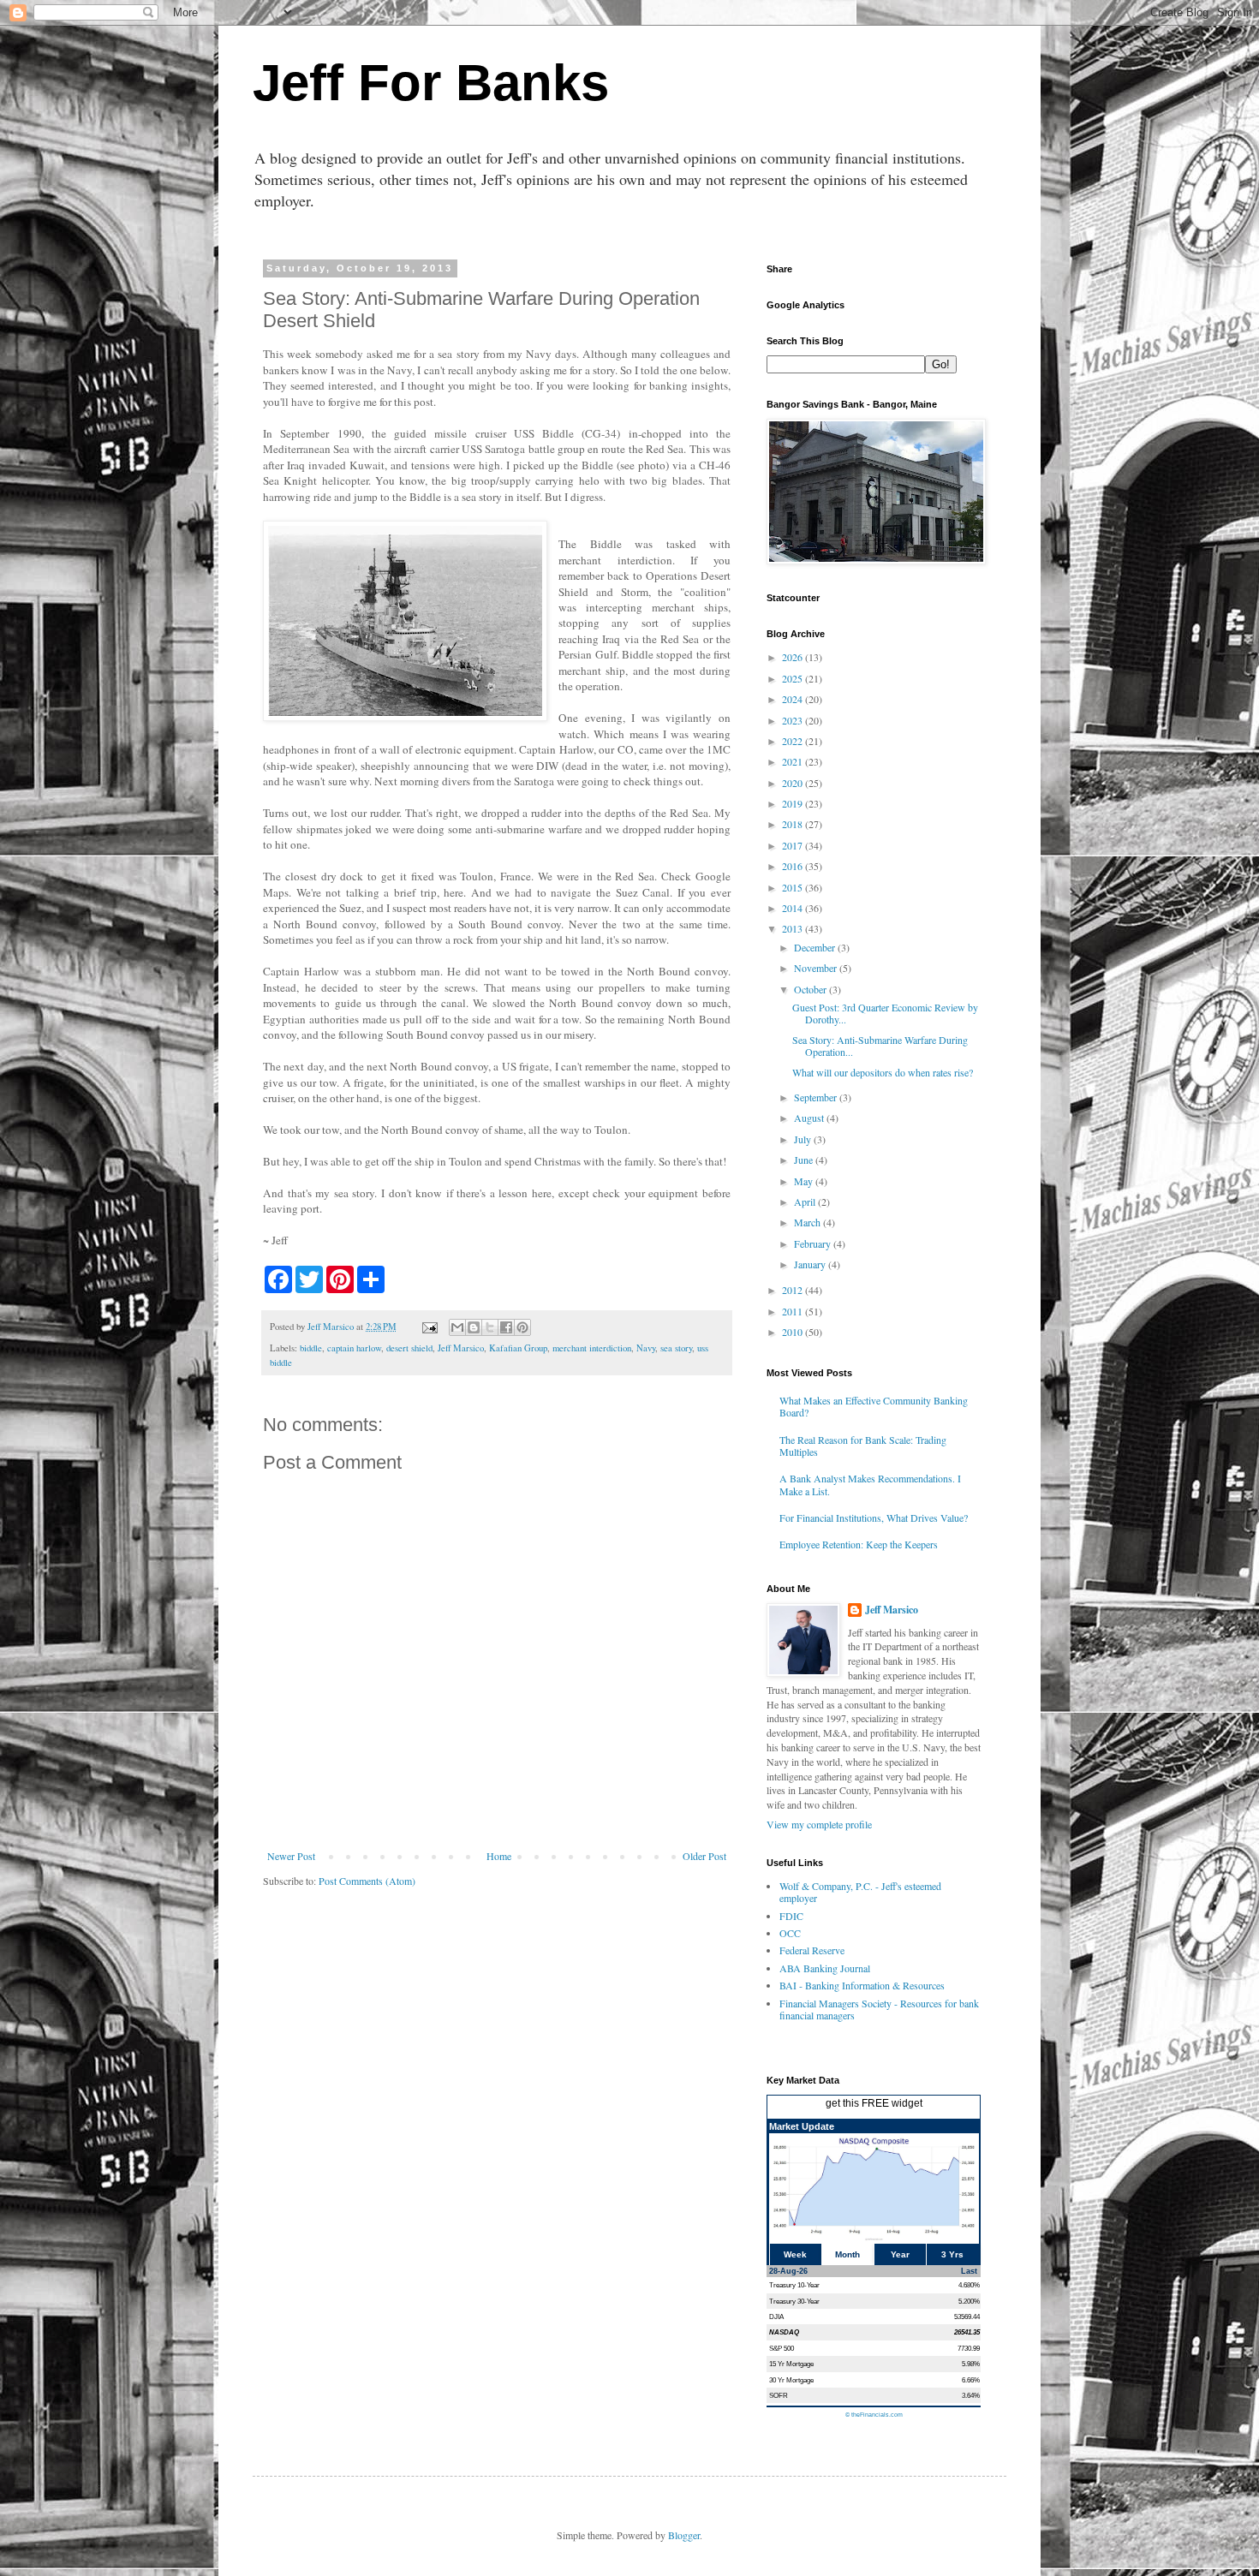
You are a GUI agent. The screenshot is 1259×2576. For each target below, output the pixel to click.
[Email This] (457, 1327)
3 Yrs (952, 2254)
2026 (794, 657)
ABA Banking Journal (825, 1968)
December (816, 947)
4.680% (969, 2285)
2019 (794, 803)
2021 (794, 761)
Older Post (704, 1856)
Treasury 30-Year (794, 2301)
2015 (794, 887)
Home (499, 1856)
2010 (794, 1332)
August (810, 1118)
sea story (676, 1348)
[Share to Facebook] (506, 1327)
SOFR (779, 2395)
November (817, 968)
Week (795, 2254)
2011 (794, 1311)
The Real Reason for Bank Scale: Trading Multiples (863, 1446)
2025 (794, 678)
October (811, 989)
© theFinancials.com (874, 2415)
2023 (794, 720)
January (811, 1264)
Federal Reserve (812, 1950)
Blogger (684, 2535)
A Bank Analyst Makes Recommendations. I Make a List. (870, 1484)
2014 (794, 908)
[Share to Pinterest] (522, 1327)
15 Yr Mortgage (791, 2364)
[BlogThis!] (474, 1327)
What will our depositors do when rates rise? (883, 1072)
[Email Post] (429, 1327)
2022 (794, 741)
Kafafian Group (518, 1348)
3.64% (971, 2395)
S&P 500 (782, 2348)
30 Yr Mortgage (791, 2380)
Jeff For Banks (431, 83)
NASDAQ (784, 2332)
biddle (311, 1348)
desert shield (409, 1348)
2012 (794, 1290)
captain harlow (354, 1348)
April (806, 1202)
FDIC (791, 1916)
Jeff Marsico (461, 1348)
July (804, 1139)
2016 (794, 866)
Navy (646, 1348)
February (814, 1243)
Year (900, 2254)
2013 (794, 928)
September (817, 1097)
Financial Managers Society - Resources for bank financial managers (879, 2009)
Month (847, 2254)
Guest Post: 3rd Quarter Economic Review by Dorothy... (885, 1013)
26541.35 (967, 2332)
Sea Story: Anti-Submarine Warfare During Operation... (880, 1046)
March (809, 1222)
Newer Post (291, 1856)
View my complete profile (819, 1824)
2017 (794, 845)
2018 (794, 824)
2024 (794, 699)
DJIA (776, 2317)
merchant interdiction (592, 1348)
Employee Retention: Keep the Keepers (859, 1544)
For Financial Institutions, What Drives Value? (874, 1518)
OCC (790, 1933)
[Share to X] (490, 1327)
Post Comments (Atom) (367, 1881)
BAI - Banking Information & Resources (862, 1985)
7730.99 (969, 2348)
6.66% (971, 2380)
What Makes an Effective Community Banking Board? (874, 1406)
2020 (794, 783)
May (805, 1181)
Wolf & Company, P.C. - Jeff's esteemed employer (860, 1892)
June (805, 1160)
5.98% (971, 2364)
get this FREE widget (874, 2103)
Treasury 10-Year (794, 2285)
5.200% (969, 2301)
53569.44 (967, 2317)
